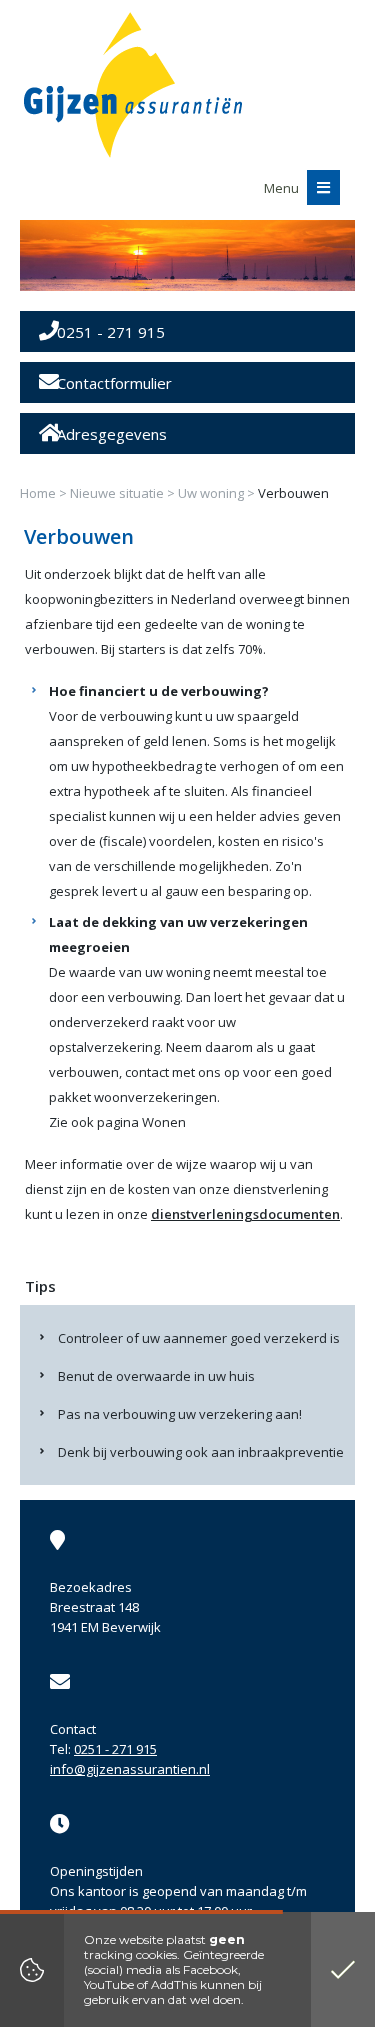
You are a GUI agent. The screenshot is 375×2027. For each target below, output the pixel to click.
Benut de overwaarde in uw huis (156, 1376)
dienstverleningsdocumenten (245, 1214)
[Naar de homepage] (133, 85)
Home (38, 493)
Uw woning (211, 493)
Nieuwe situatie (117, 493)
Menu (283, 188)
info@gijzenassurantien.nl (130, 1769)
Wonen (164, 1122)
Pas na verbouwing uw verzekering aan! (180, 1414)
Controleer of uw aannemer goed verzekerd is (199, 1338)
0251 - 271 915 (115, 1749)
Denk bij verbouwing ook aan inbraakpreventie (201, 1452)
